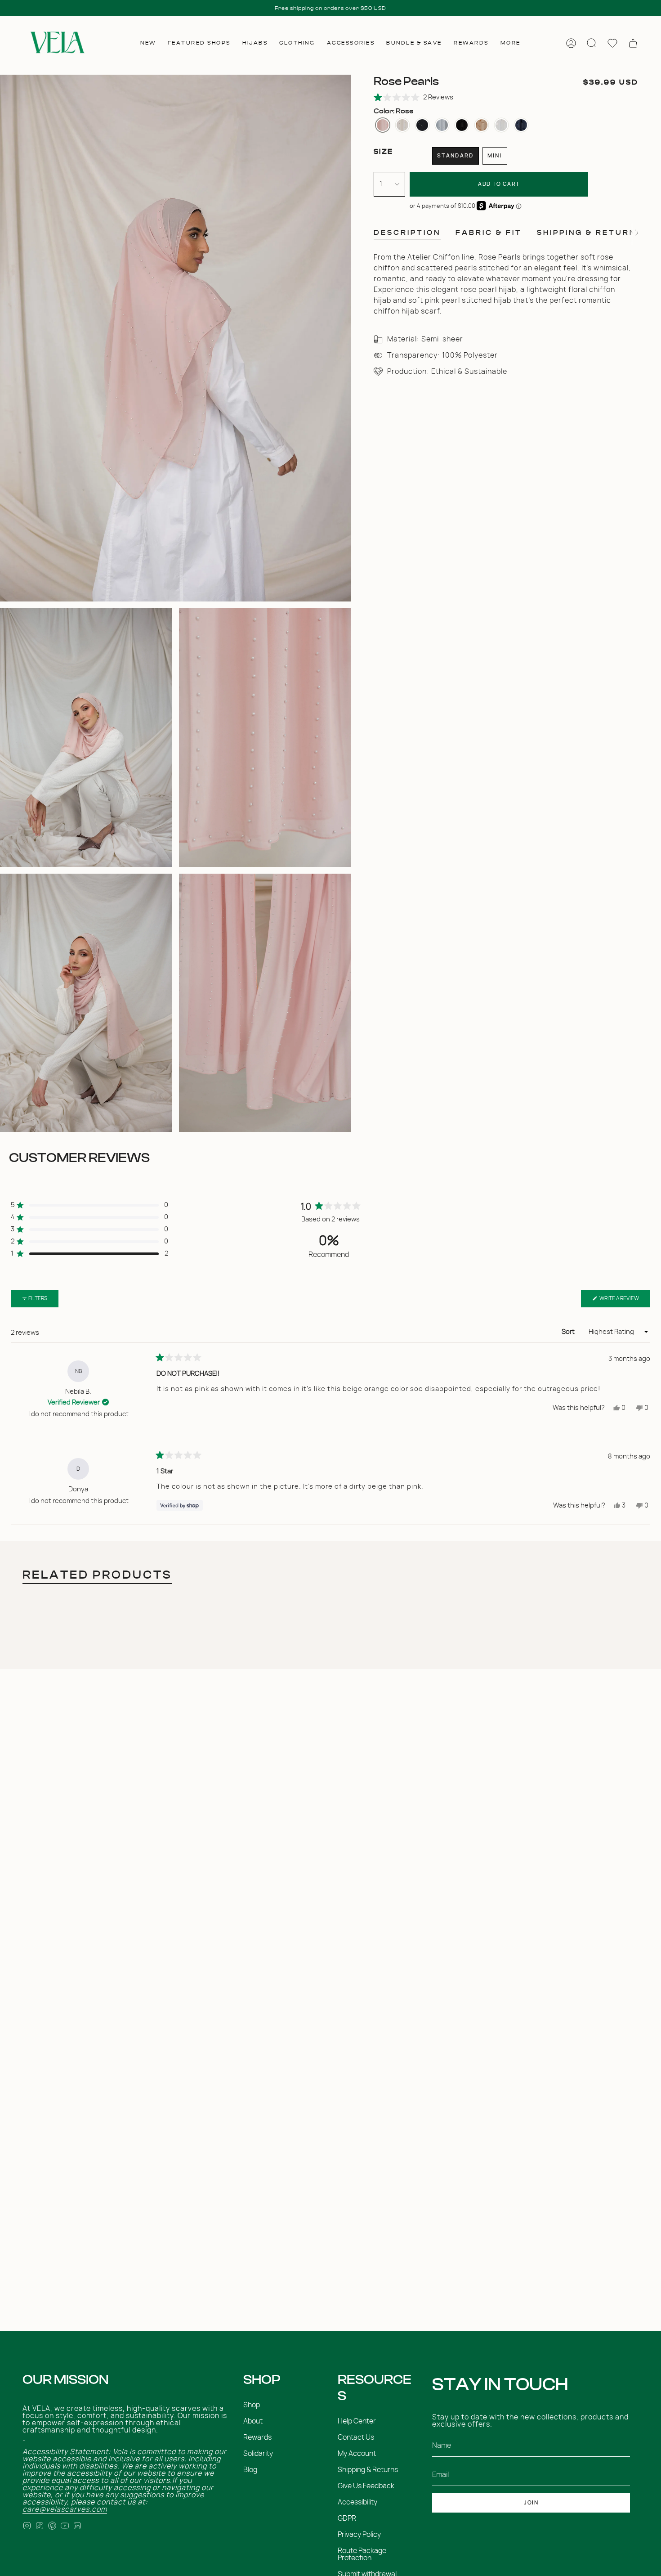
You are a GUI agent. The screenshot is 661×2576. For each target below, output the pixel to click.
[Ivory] (402, 125)
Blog (250, 2470)
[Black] (462, 125)
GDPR (347, 2518)
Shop (252, 2405)
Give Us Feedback (366, 2486)
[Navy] (521, 125)
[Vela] (56, 43)
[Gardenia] (501, 125)
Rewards (257, 2437)
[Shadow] (442, 125)
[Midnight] (422, 125)
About (253, 2421)
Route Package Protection (362, 2554)
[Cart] (633, 43)
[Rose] (383, 125)
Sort (569, 1332)
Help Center (357, 2421)
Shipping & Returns (368, 2470)
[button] (148, 43)
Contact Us (356, 2437)
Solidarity (258, 2454)
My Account (357, 2454)
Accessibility (357, 2502)
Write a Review (624, 1301)
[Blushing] (482, 125)
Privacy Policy (359, 2535)
